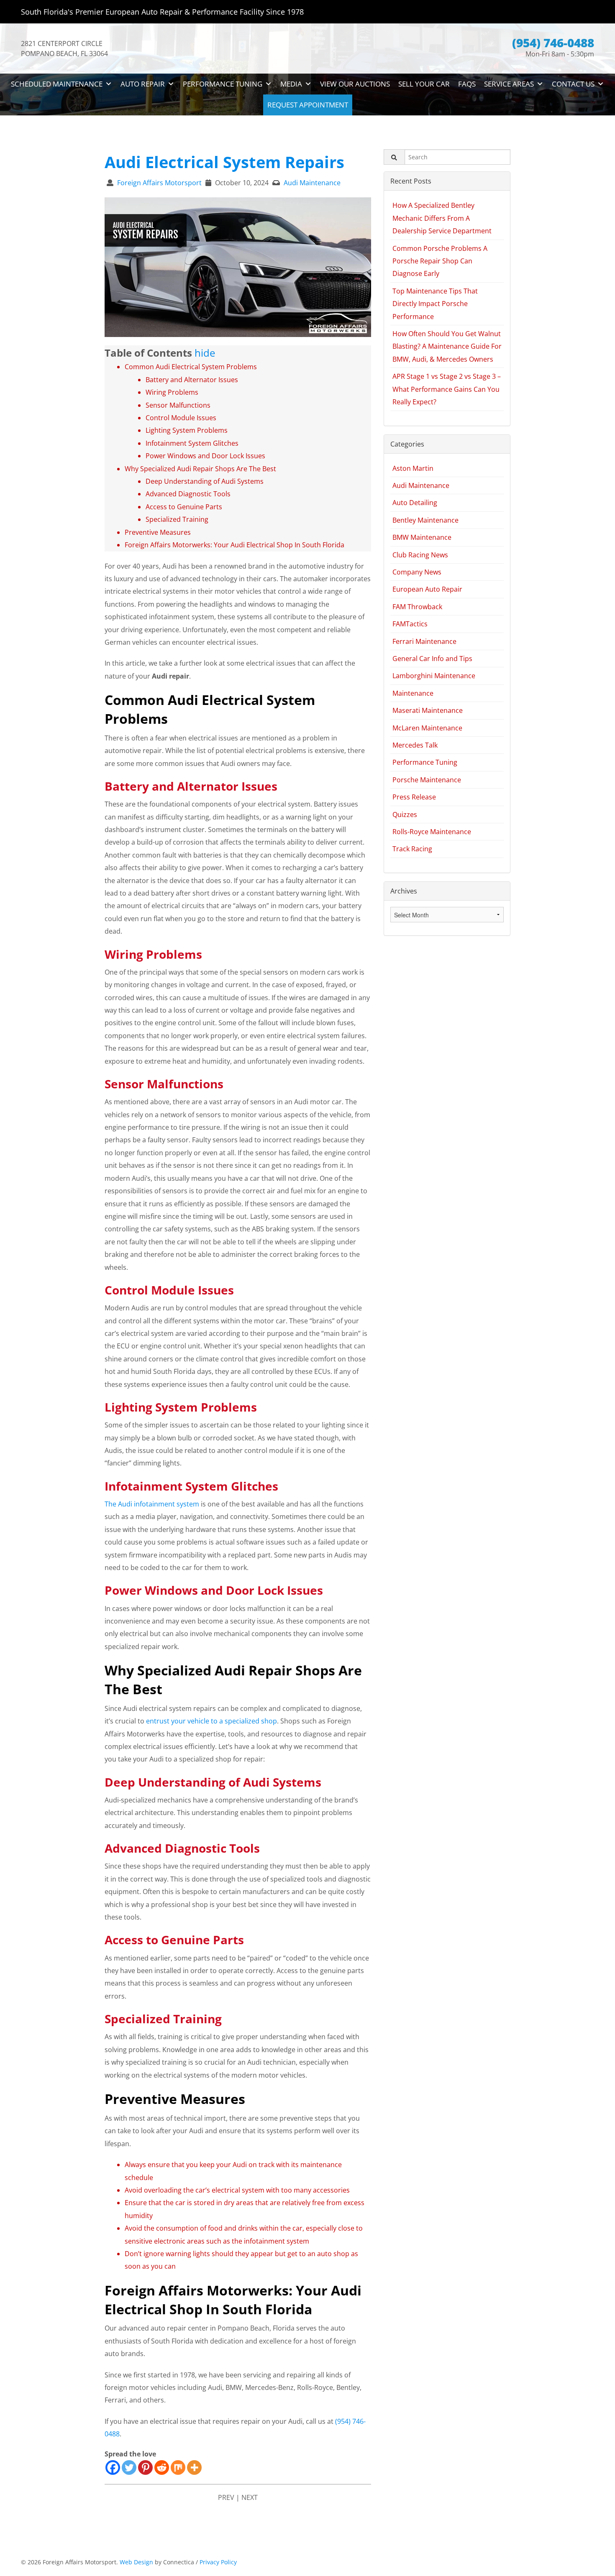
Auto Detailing (415, 503)
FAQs (467, 84)
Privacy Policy (218, 2562)
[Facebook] (113, 2467)
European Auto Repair (427, 589)
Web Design (136, 2562)
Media (291, 84)
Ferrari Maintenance (424, 641)
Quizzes (405, 814)
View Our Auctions (355, 84)
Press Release (414, 797)
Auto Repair (143, 84)
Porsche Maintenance (427, 780)
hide (205, 353)
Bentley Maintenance (425, 520)
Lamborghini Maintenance (434, 676)
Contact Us (573, 84)
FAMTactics (410, 624)
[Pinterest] (145, 2467)
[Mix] (178, 2467)
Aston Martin (413, 468)
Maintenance (413, 693)
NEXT (250, 2497)
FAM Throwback (417, 607)
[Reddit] (162, 2467)
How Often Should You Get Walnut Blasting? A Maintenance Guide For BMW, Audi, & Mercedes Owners (447, 346)
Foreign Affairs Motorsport (159, 183)
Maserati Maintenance (428, 710)
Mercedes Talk (415, 745)
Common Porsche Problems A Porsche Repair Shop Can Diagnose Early (440, 261)
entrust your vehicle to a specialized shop (211, 1721)
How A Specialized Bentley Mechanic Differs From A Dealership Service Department (442, 218)
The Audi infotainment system (152, 1504)
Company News (417, 572)
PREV (226, 2497)
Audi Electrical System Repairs (224, 162)
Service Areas (509, 84)
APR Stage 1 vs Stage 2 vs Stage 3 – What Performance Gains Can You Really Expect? (447, 389)
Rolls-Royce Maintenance (432, 832)
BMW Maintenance (422, 537)
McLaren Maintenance (427, 728)
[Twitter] (129, 2467)
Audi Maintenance (312, 183)
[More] (194, 2467)
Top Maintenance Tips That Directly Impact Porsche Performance (435, 304)
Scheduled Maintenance (57, 84)
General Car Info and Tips (432, 659)
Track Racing (412, 849)
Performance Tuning (223, 84)
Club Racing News (420, 555)
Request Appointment (308, 105)
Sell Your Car (424, 84)
